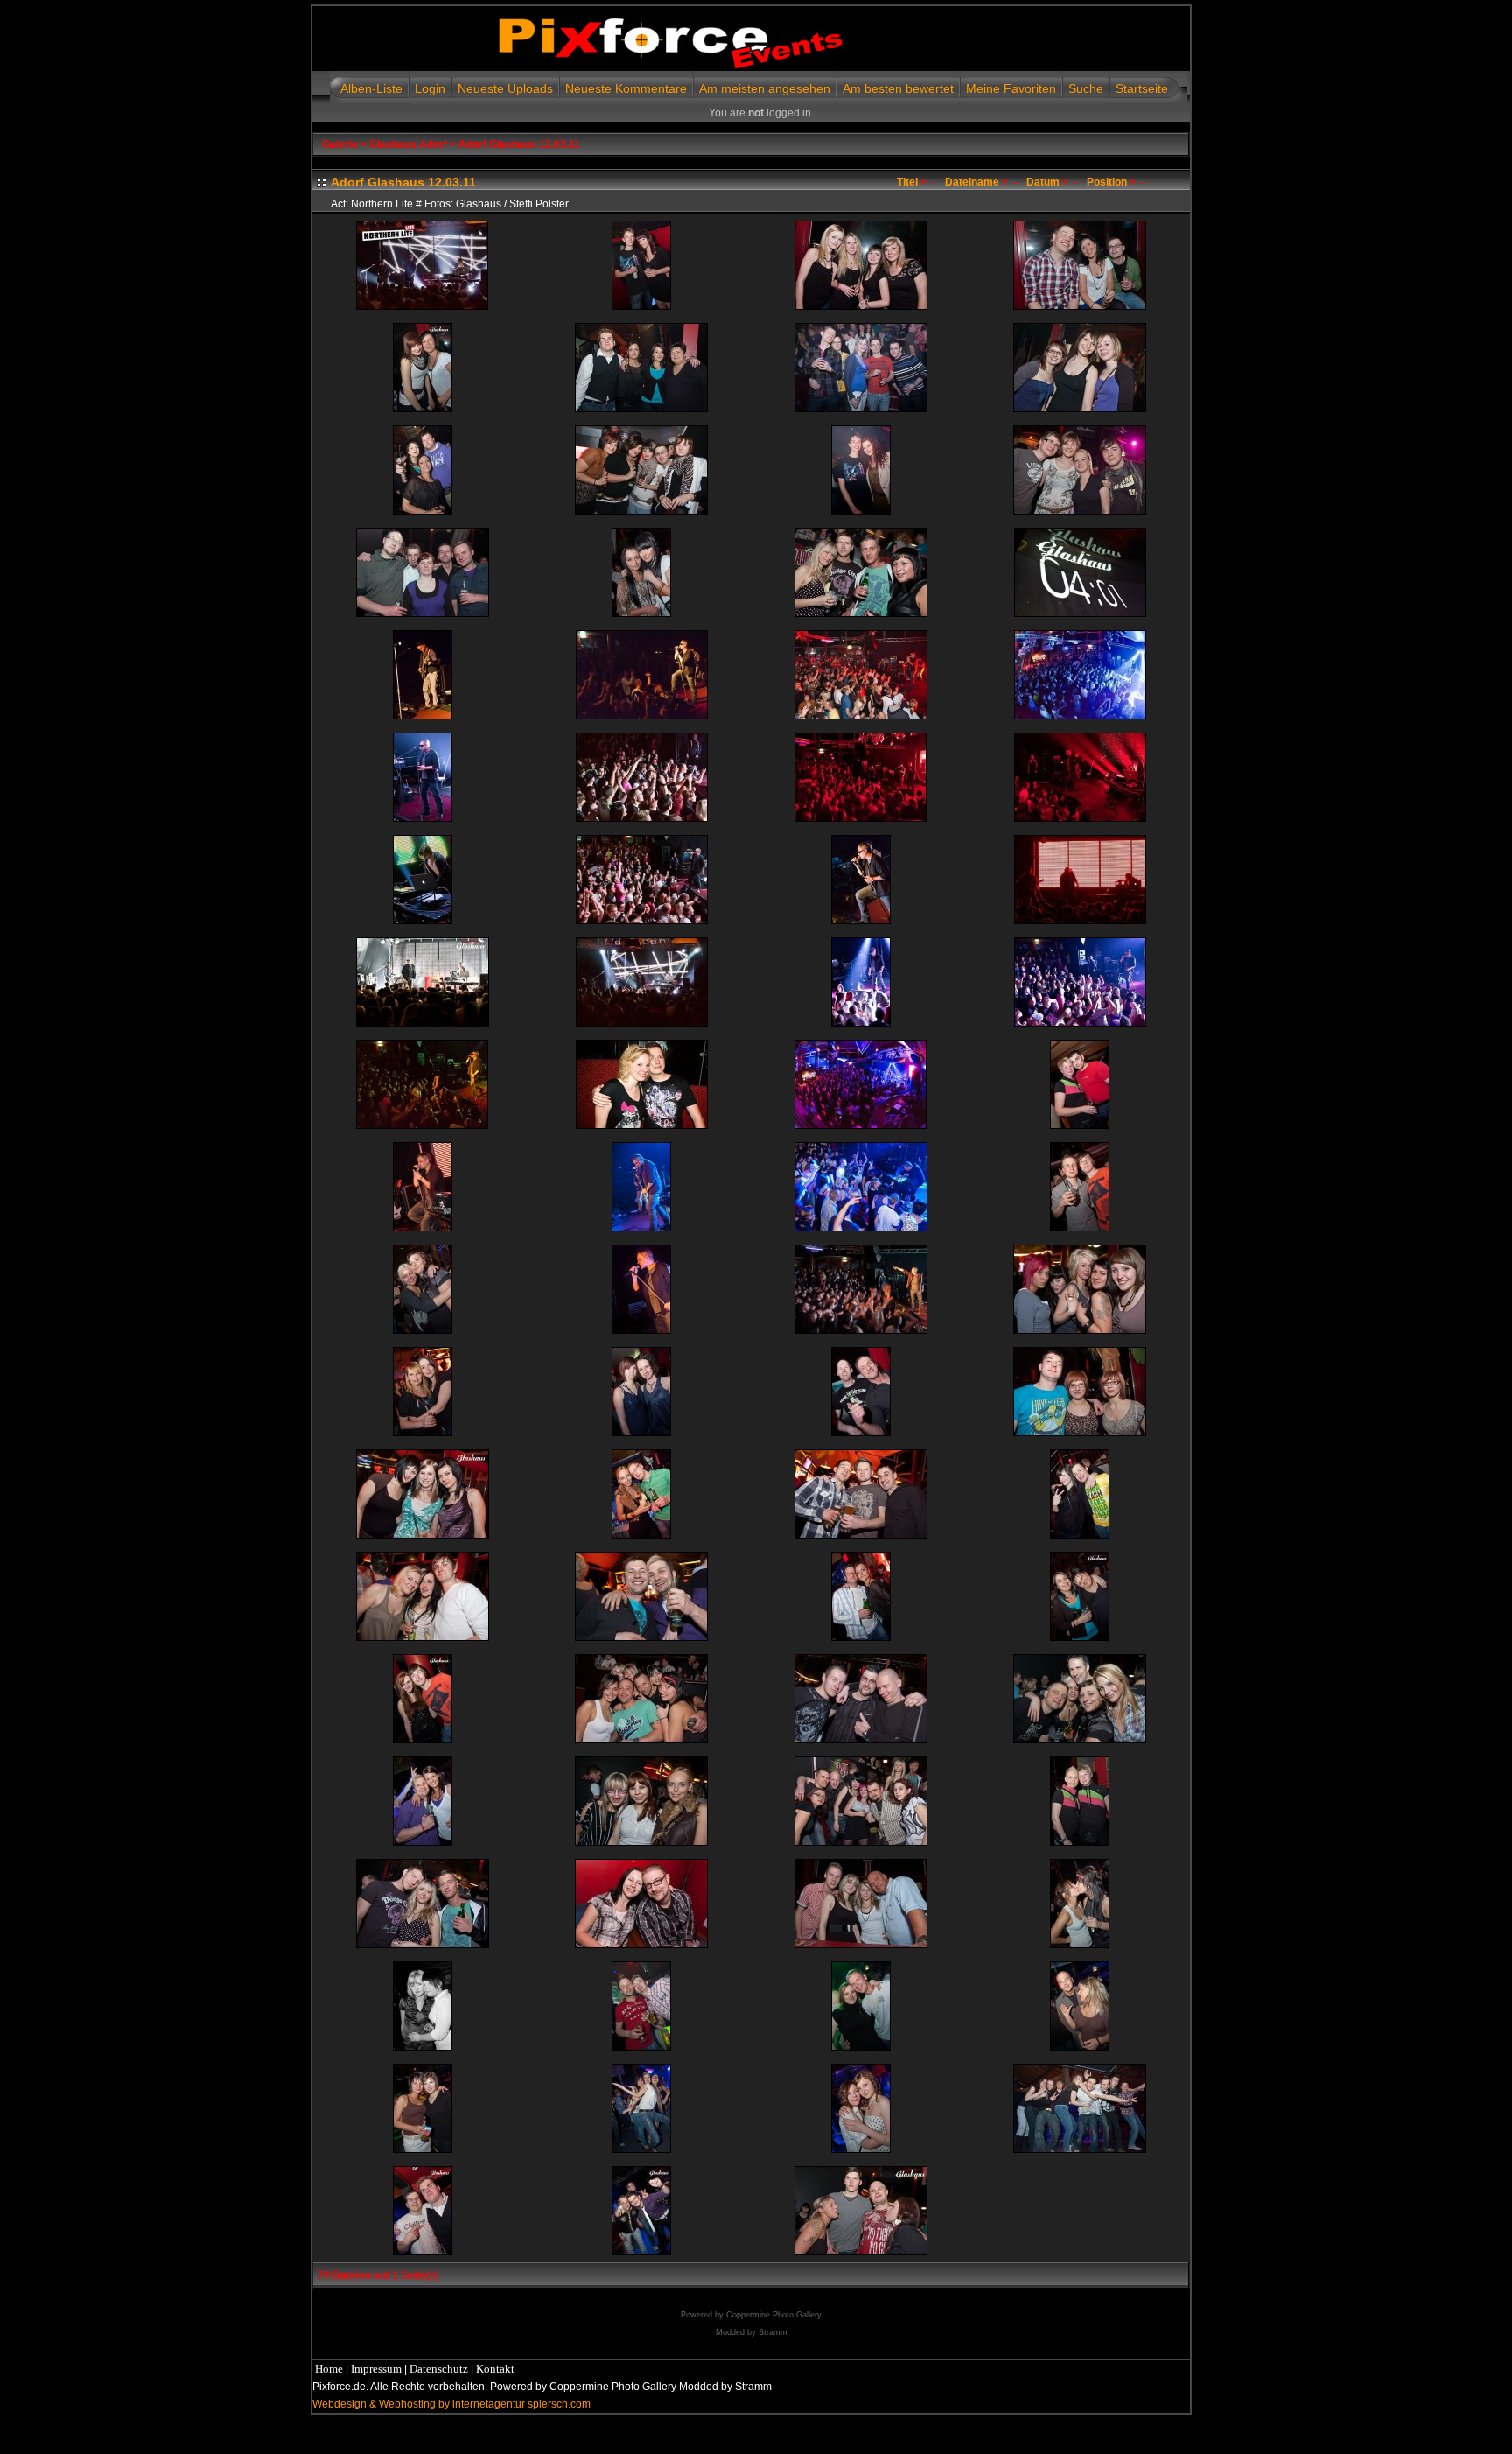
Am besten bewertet (898, 88)
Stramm (773, 2332)
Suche (1086, 88)
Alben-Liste (371, 88)
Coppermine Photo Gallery (774, 2315)
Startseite (1142, 88)
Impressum (376, 2369)
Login (430, 88)
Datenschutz (439, 2369)
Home (329, 2369)
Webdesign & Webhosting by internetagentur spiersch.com (451, 2404)
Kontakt (495, 2369)
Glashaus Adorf (408, 144)
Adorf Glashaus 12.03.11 (519, 144)
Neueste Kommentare (626, 88)
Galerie (340, 144)
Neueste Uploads (505, 88)
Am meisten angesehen (765, 88)
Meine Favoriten (1011, 88)
